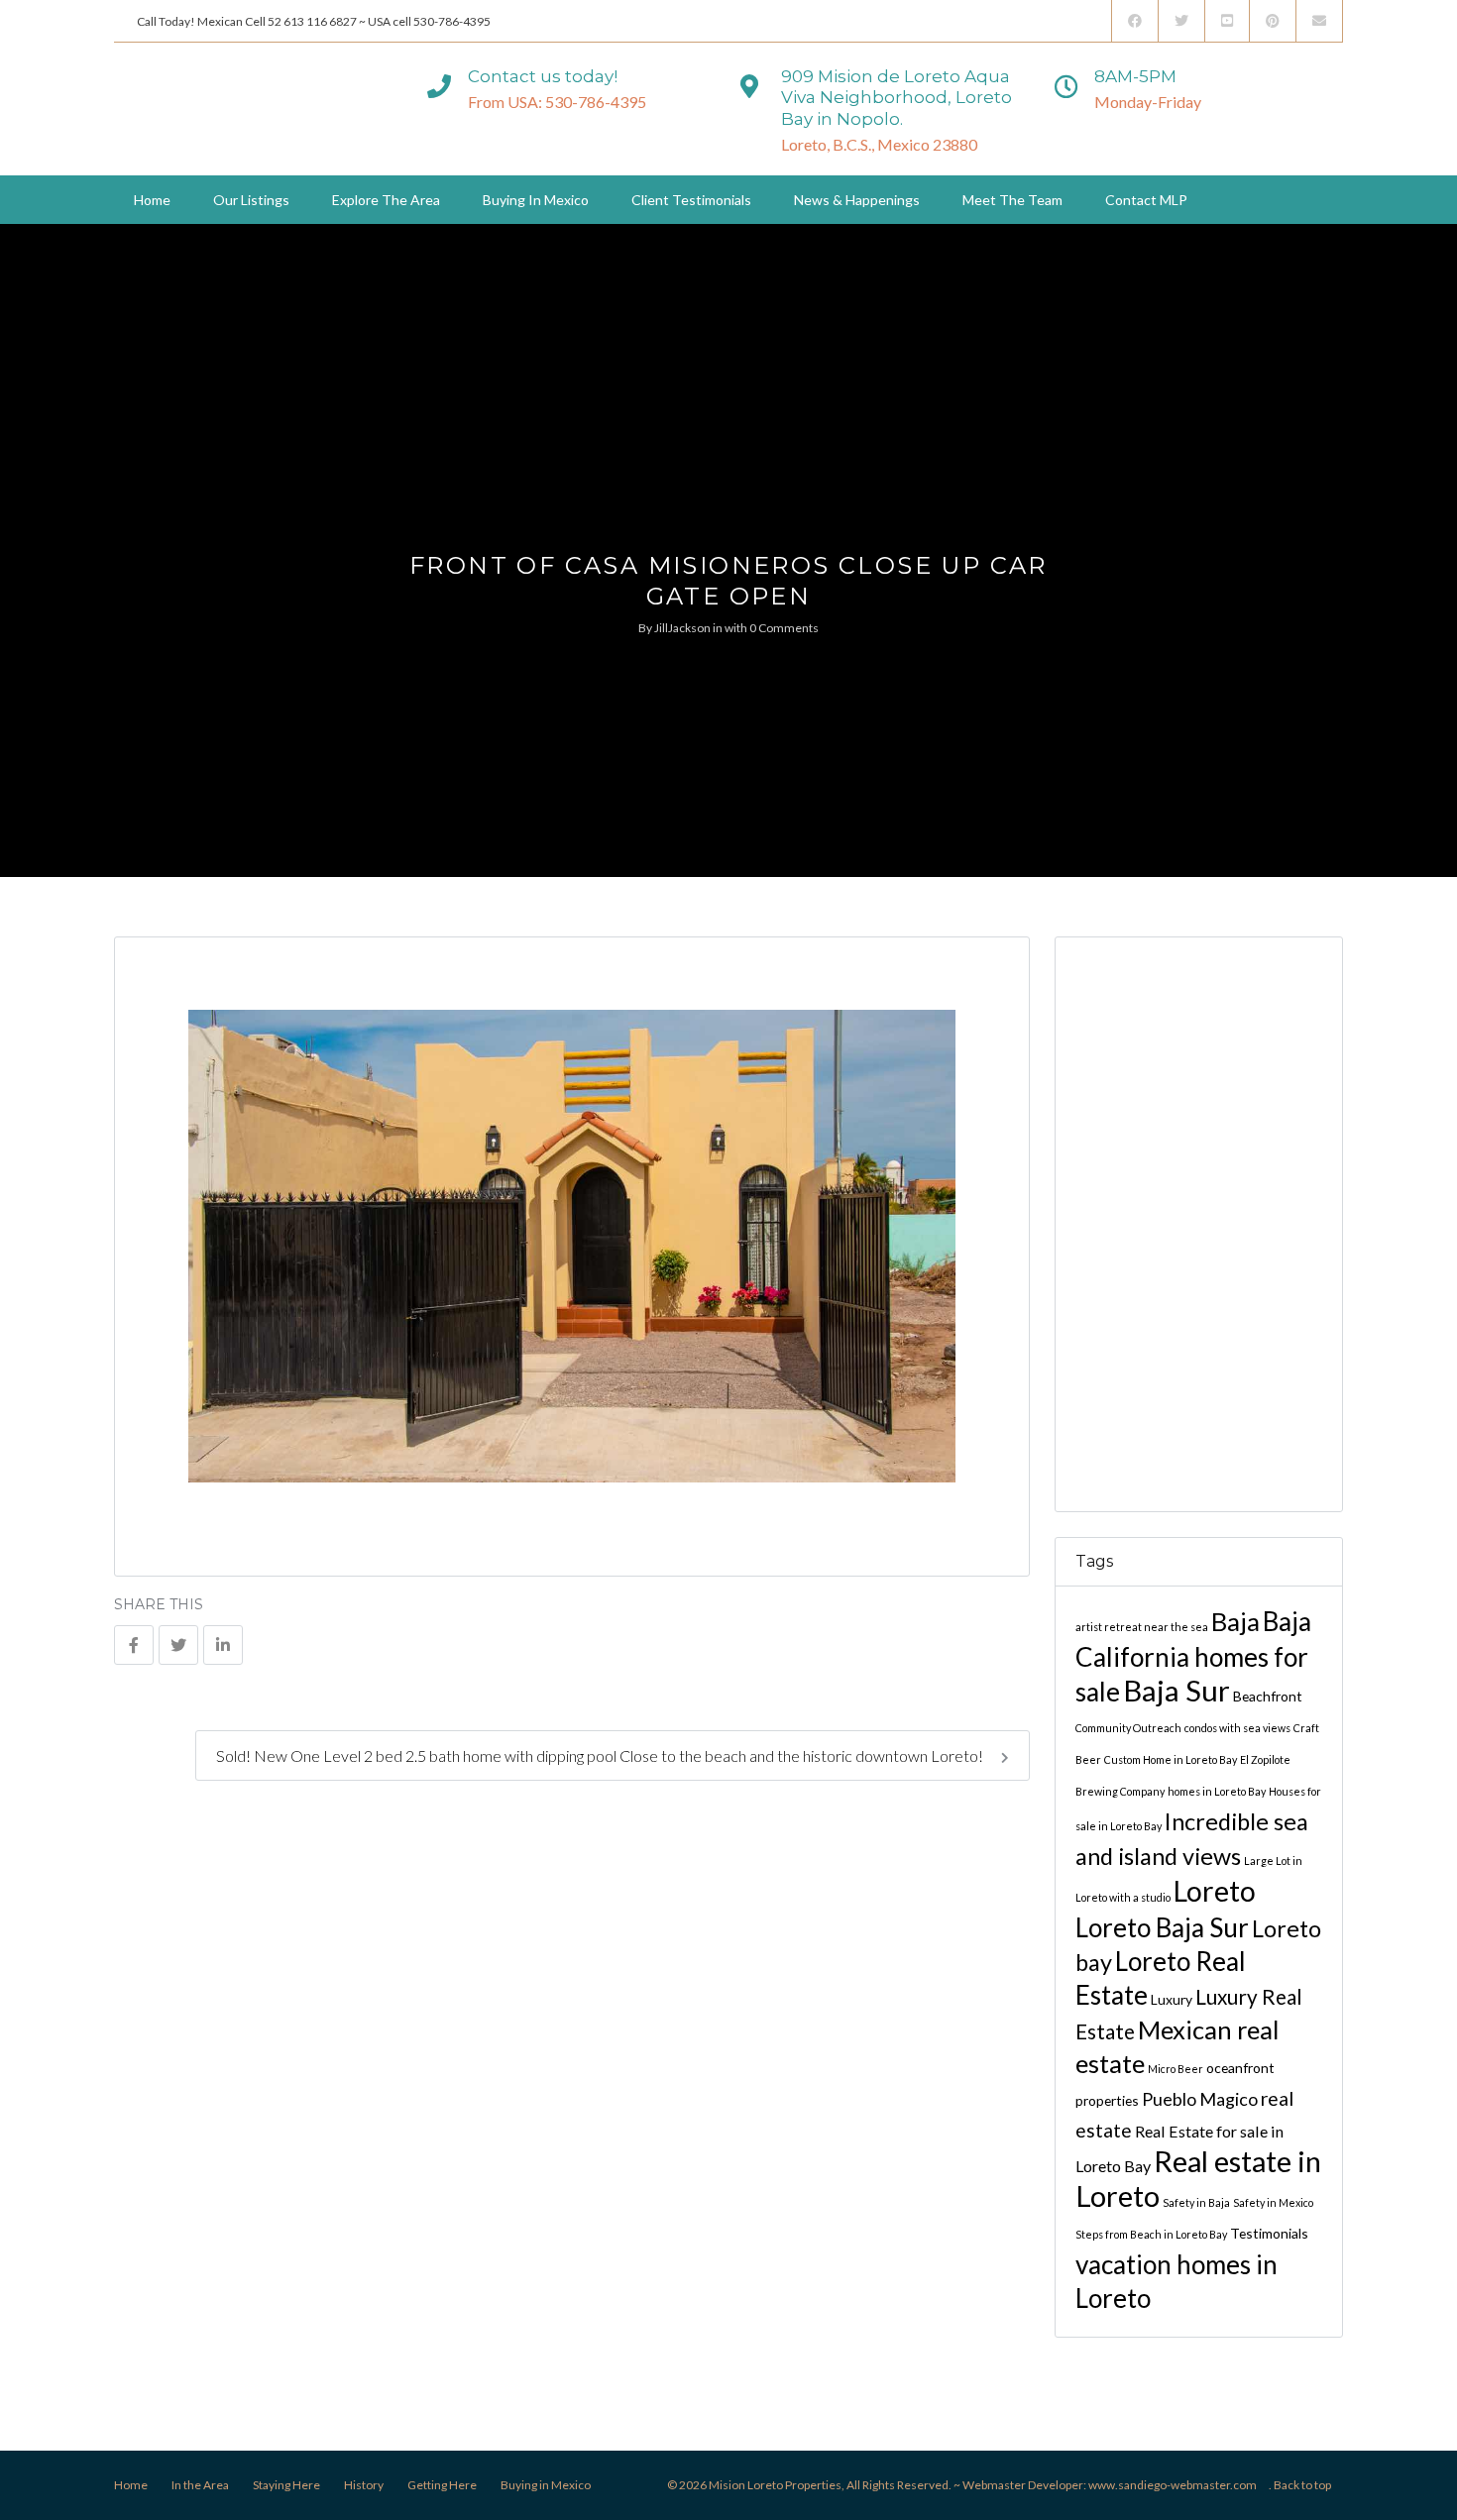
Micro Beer (1176, 2068)
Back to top (1302, 2485)
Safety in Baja (1196, 2201)
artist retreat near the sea (1142, 1626)
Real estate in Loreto (1198, 2177)
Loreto (1215, 1890)
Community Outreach (1128, 1727)
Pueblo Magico (1200, 2098)
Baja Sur (1177, 1689)
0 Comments (784, 628)
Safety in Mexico (1273, 2201)
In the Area (200, 2485)
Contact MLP (1146, 200)
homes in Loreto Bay (1217, 1790)
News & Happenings (857, 200)
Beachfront (1268, 1695)
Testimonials (1269, 2232)
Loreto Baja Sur (1162, 1926)
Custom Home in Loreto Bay (1171, 1758)
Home (152, 200)
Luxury (1172, 1998)
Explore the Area (386, 200)
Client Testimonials (691, 200)
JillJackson (682, 628)
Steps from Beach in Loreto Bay (1151, 2233)
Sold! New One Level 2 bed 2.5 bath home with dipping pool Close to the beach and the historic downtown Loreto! (601, 1755)
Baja (1235, 1620)
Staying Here (286, 2485)
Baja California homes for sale (1193, 1655)
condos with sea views (1237, 1727)
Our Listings (251, 200)
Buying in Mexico (536, 200)
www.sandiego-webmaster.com (1173, 2485)
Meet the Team (1012, 200)
